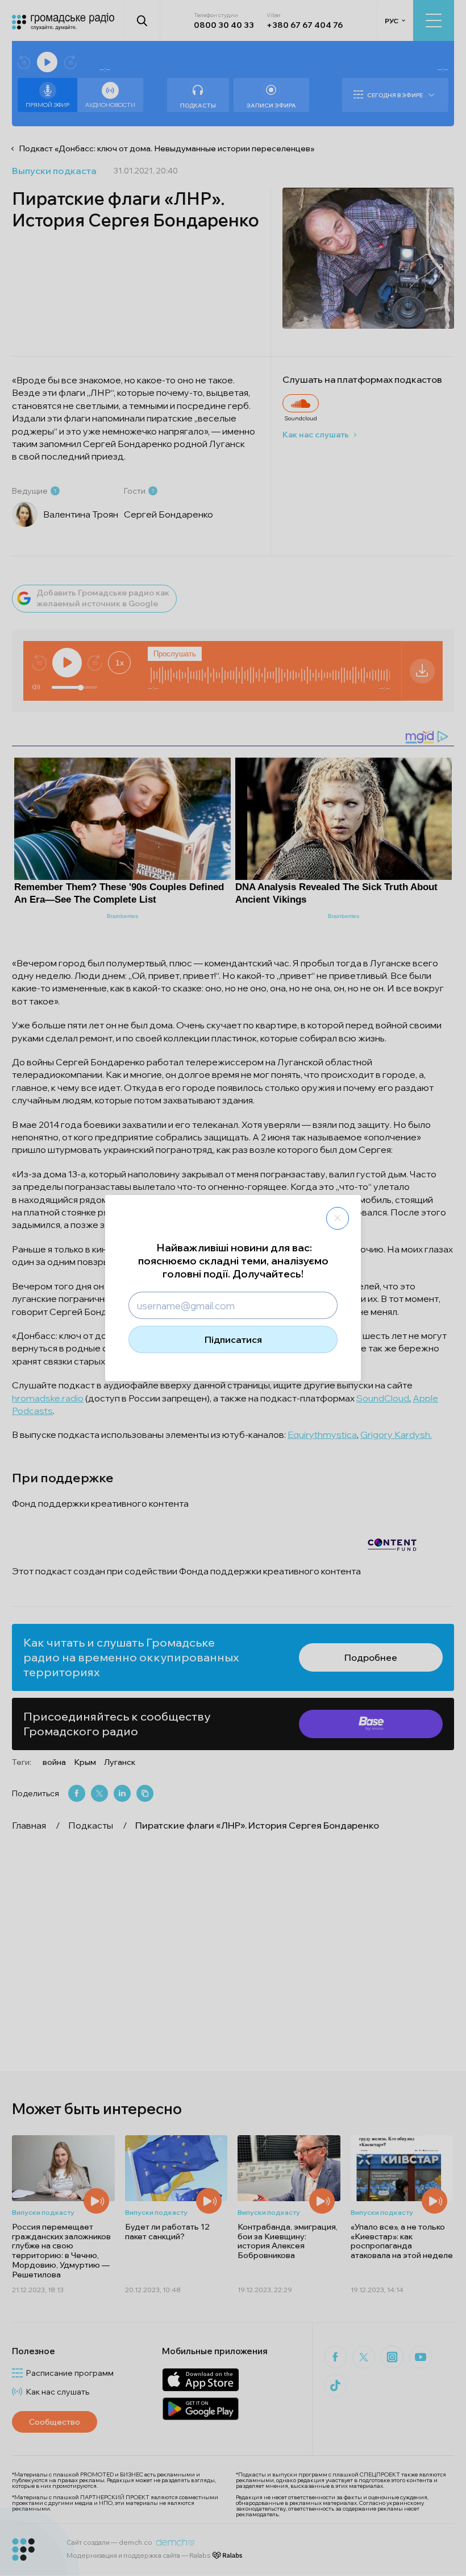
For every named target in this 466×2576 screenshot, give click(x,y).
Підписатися (233, 1339)
